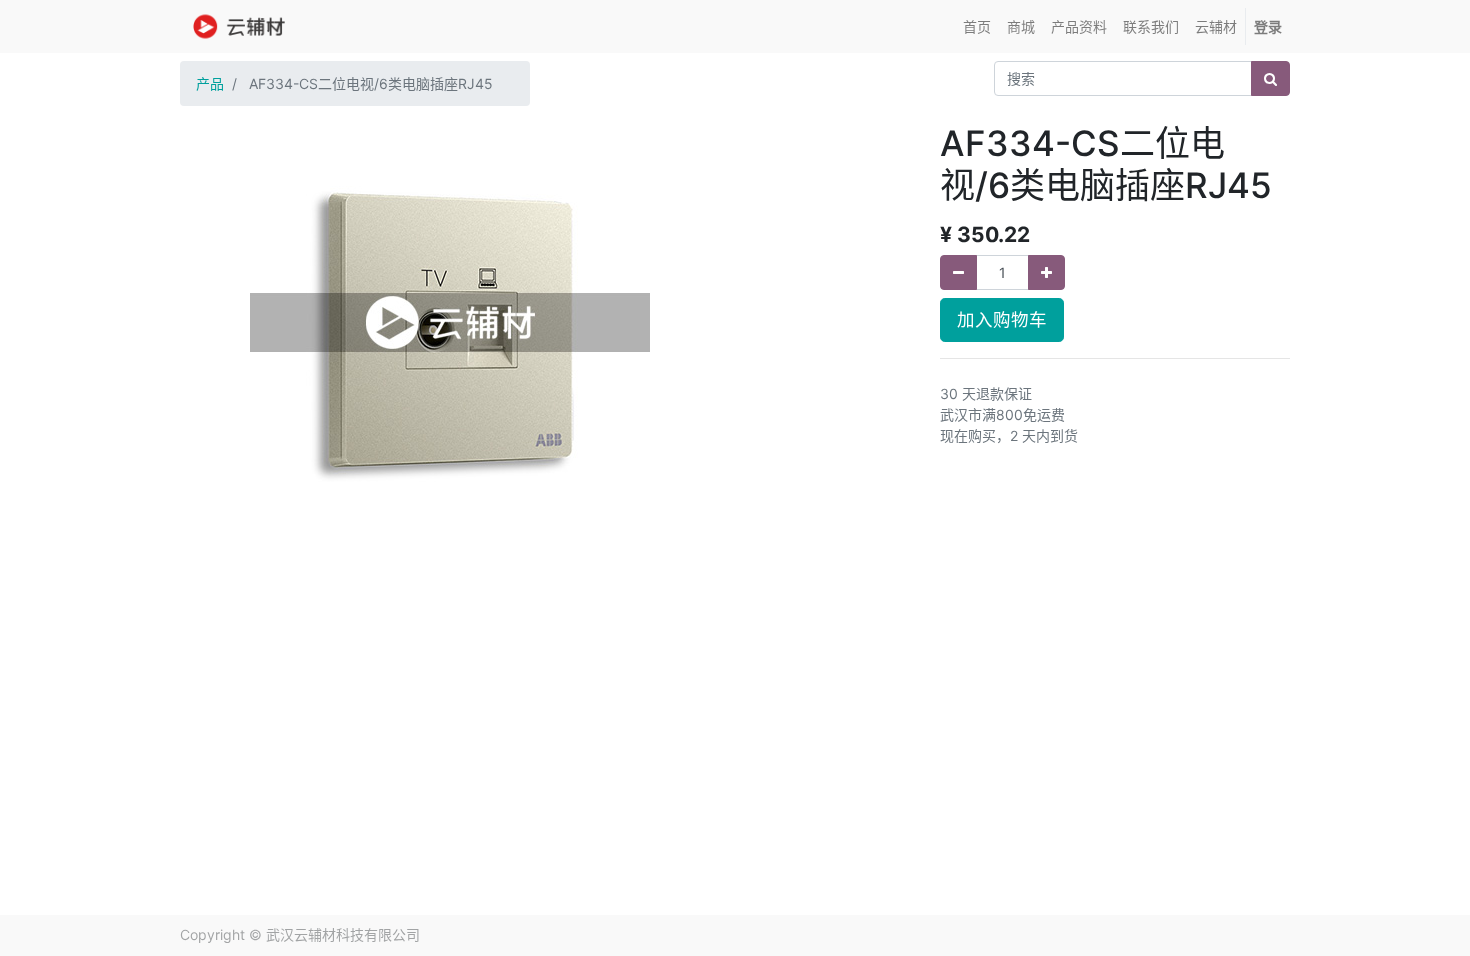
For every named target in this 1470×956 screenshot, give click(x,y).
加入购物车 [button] (1002, 319)
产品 (210, 83)
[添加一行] (1046, 272)
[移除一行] (958, 272)
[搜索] (1270, 78)
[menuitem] (977, 26)
